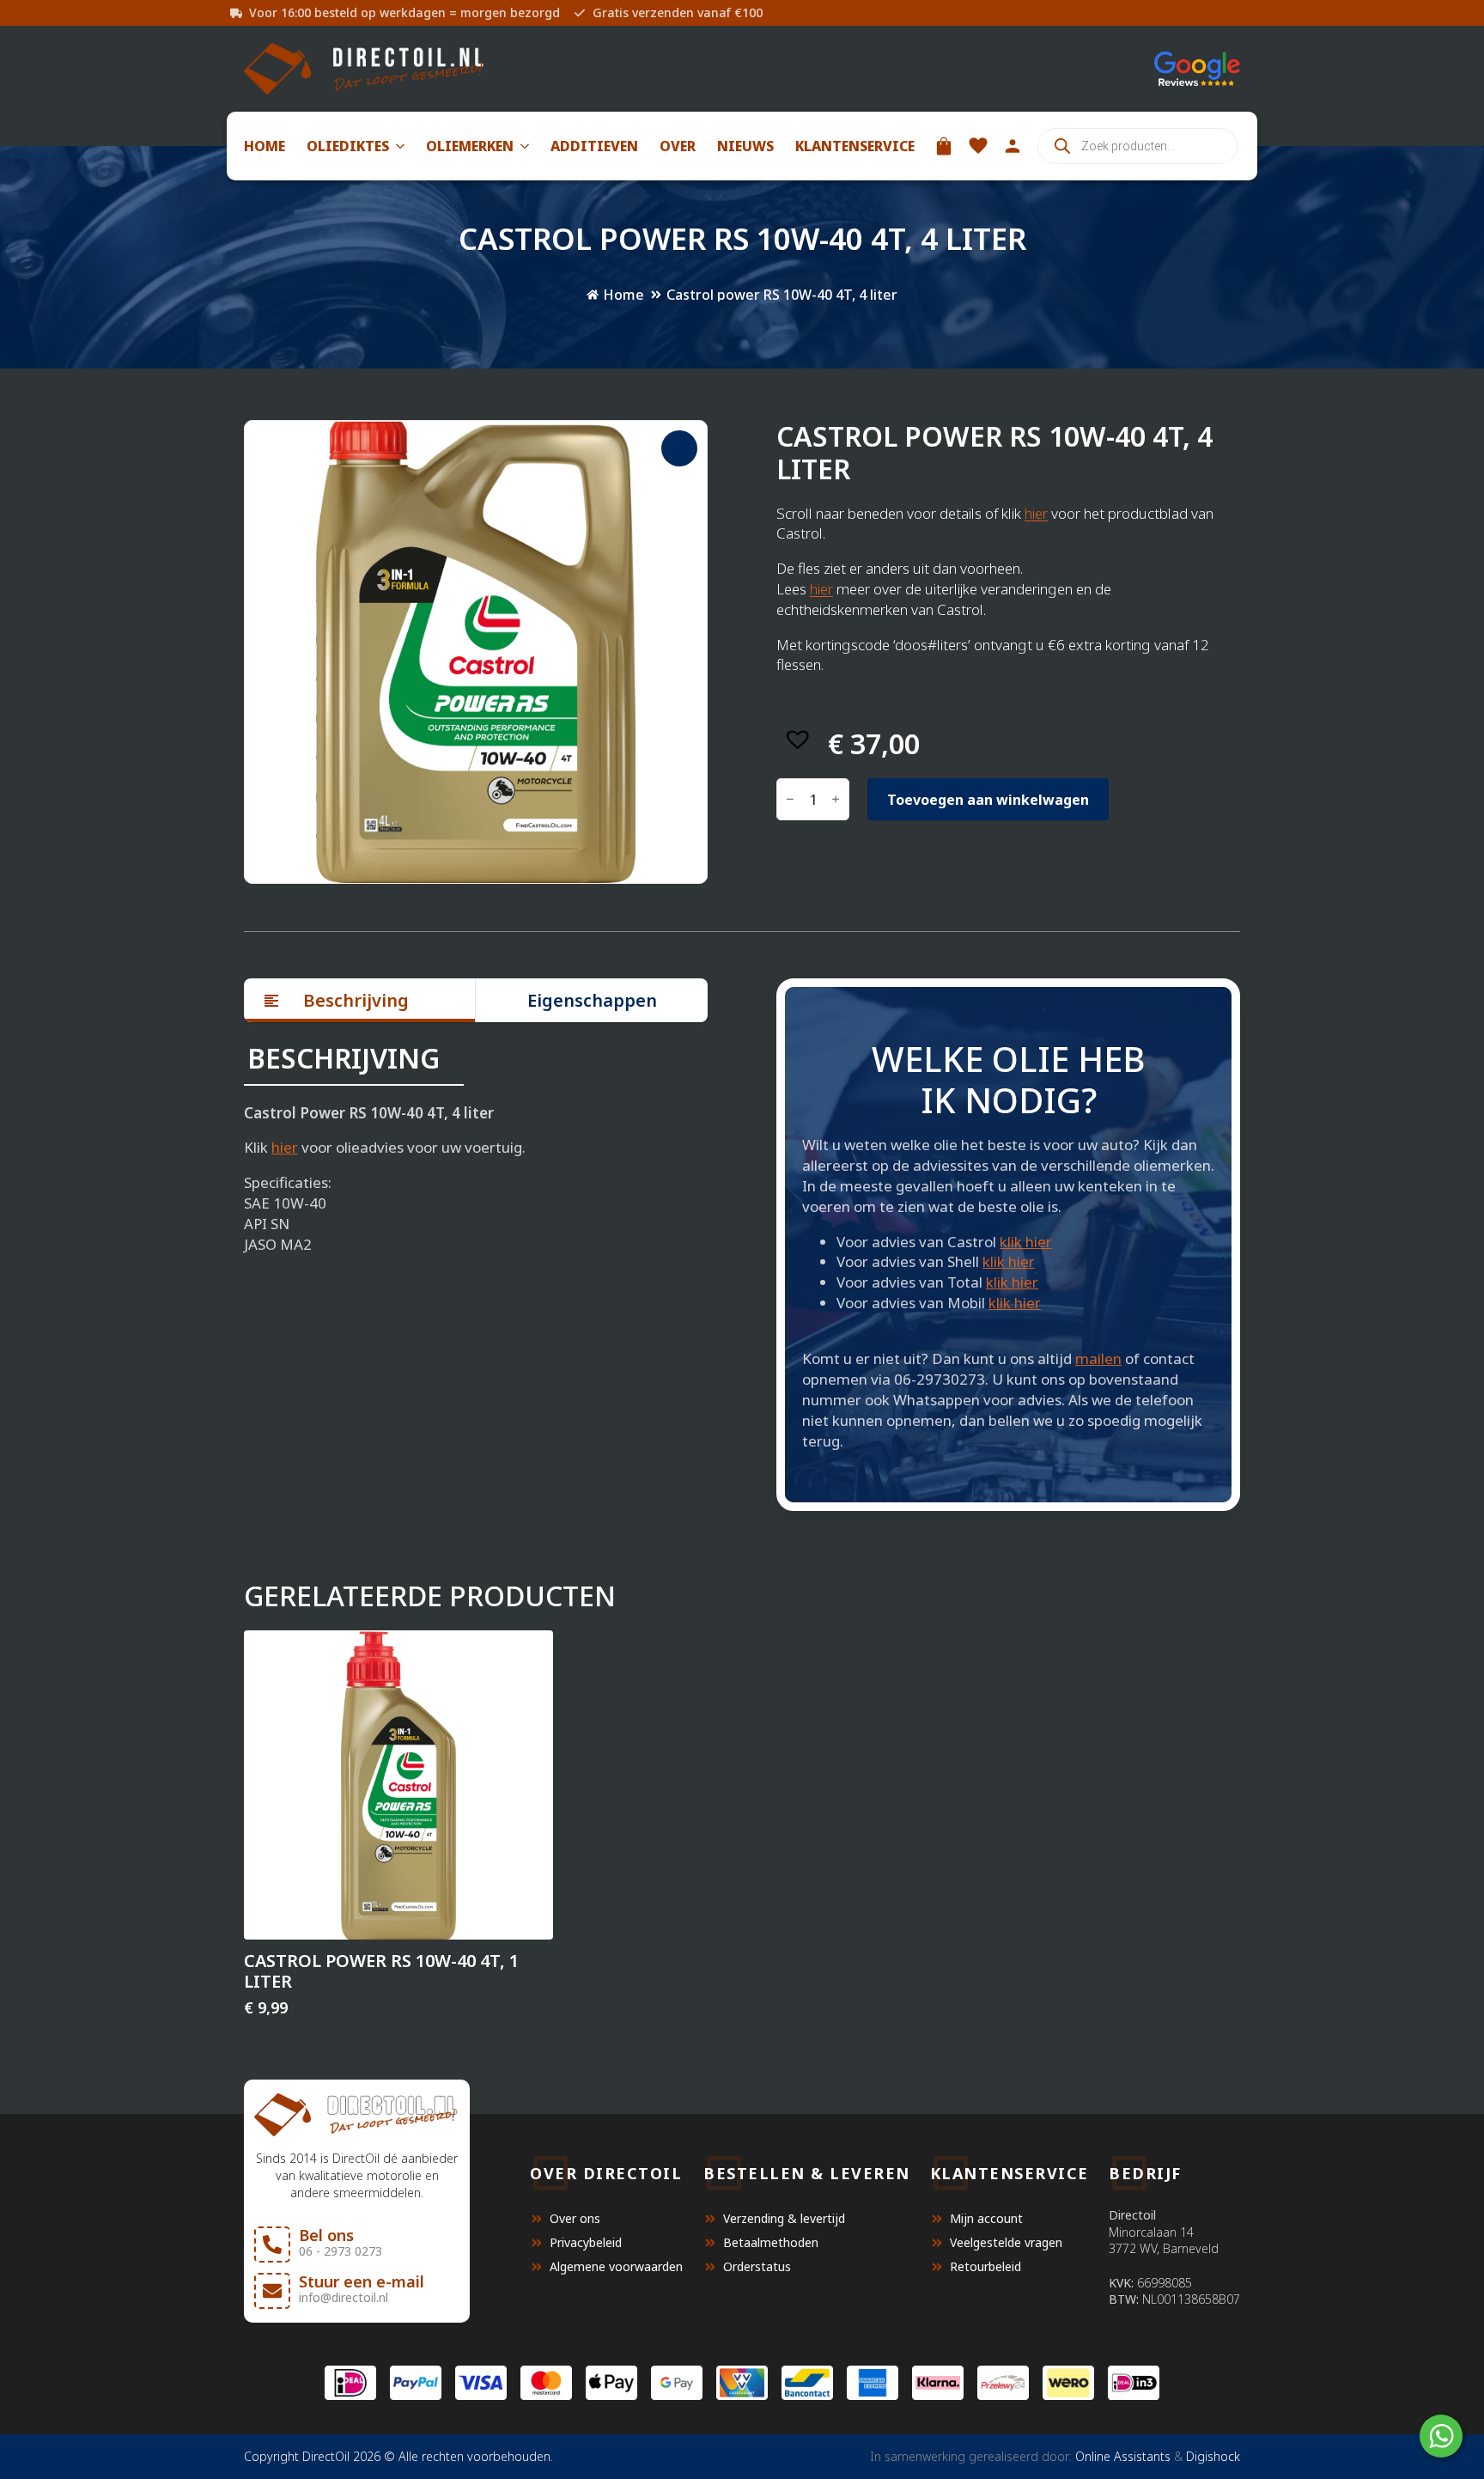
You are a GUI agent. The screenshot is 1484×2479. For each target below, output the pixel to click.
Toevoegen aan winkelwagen (988, 800)
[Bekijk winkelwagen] (944, 146)
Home (265, 146)
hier (1036, 513)
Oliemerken (470, 146)
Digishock (1213, 2456)
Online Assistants (1123, 2456)
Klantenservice (855, 146)
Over (678, 146)
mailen (1098, 1358)
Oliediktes (348, 146)
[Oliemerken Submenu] (521, 146)
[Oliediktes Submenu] (397, 146)
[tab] (360, 1000)
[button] (679, 448)
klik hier (1026, 1242)
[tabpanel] (476, 1148)
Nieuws (745, 146)
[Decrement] (790, 800)
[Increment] (836, 800)
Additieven (594, 146)
